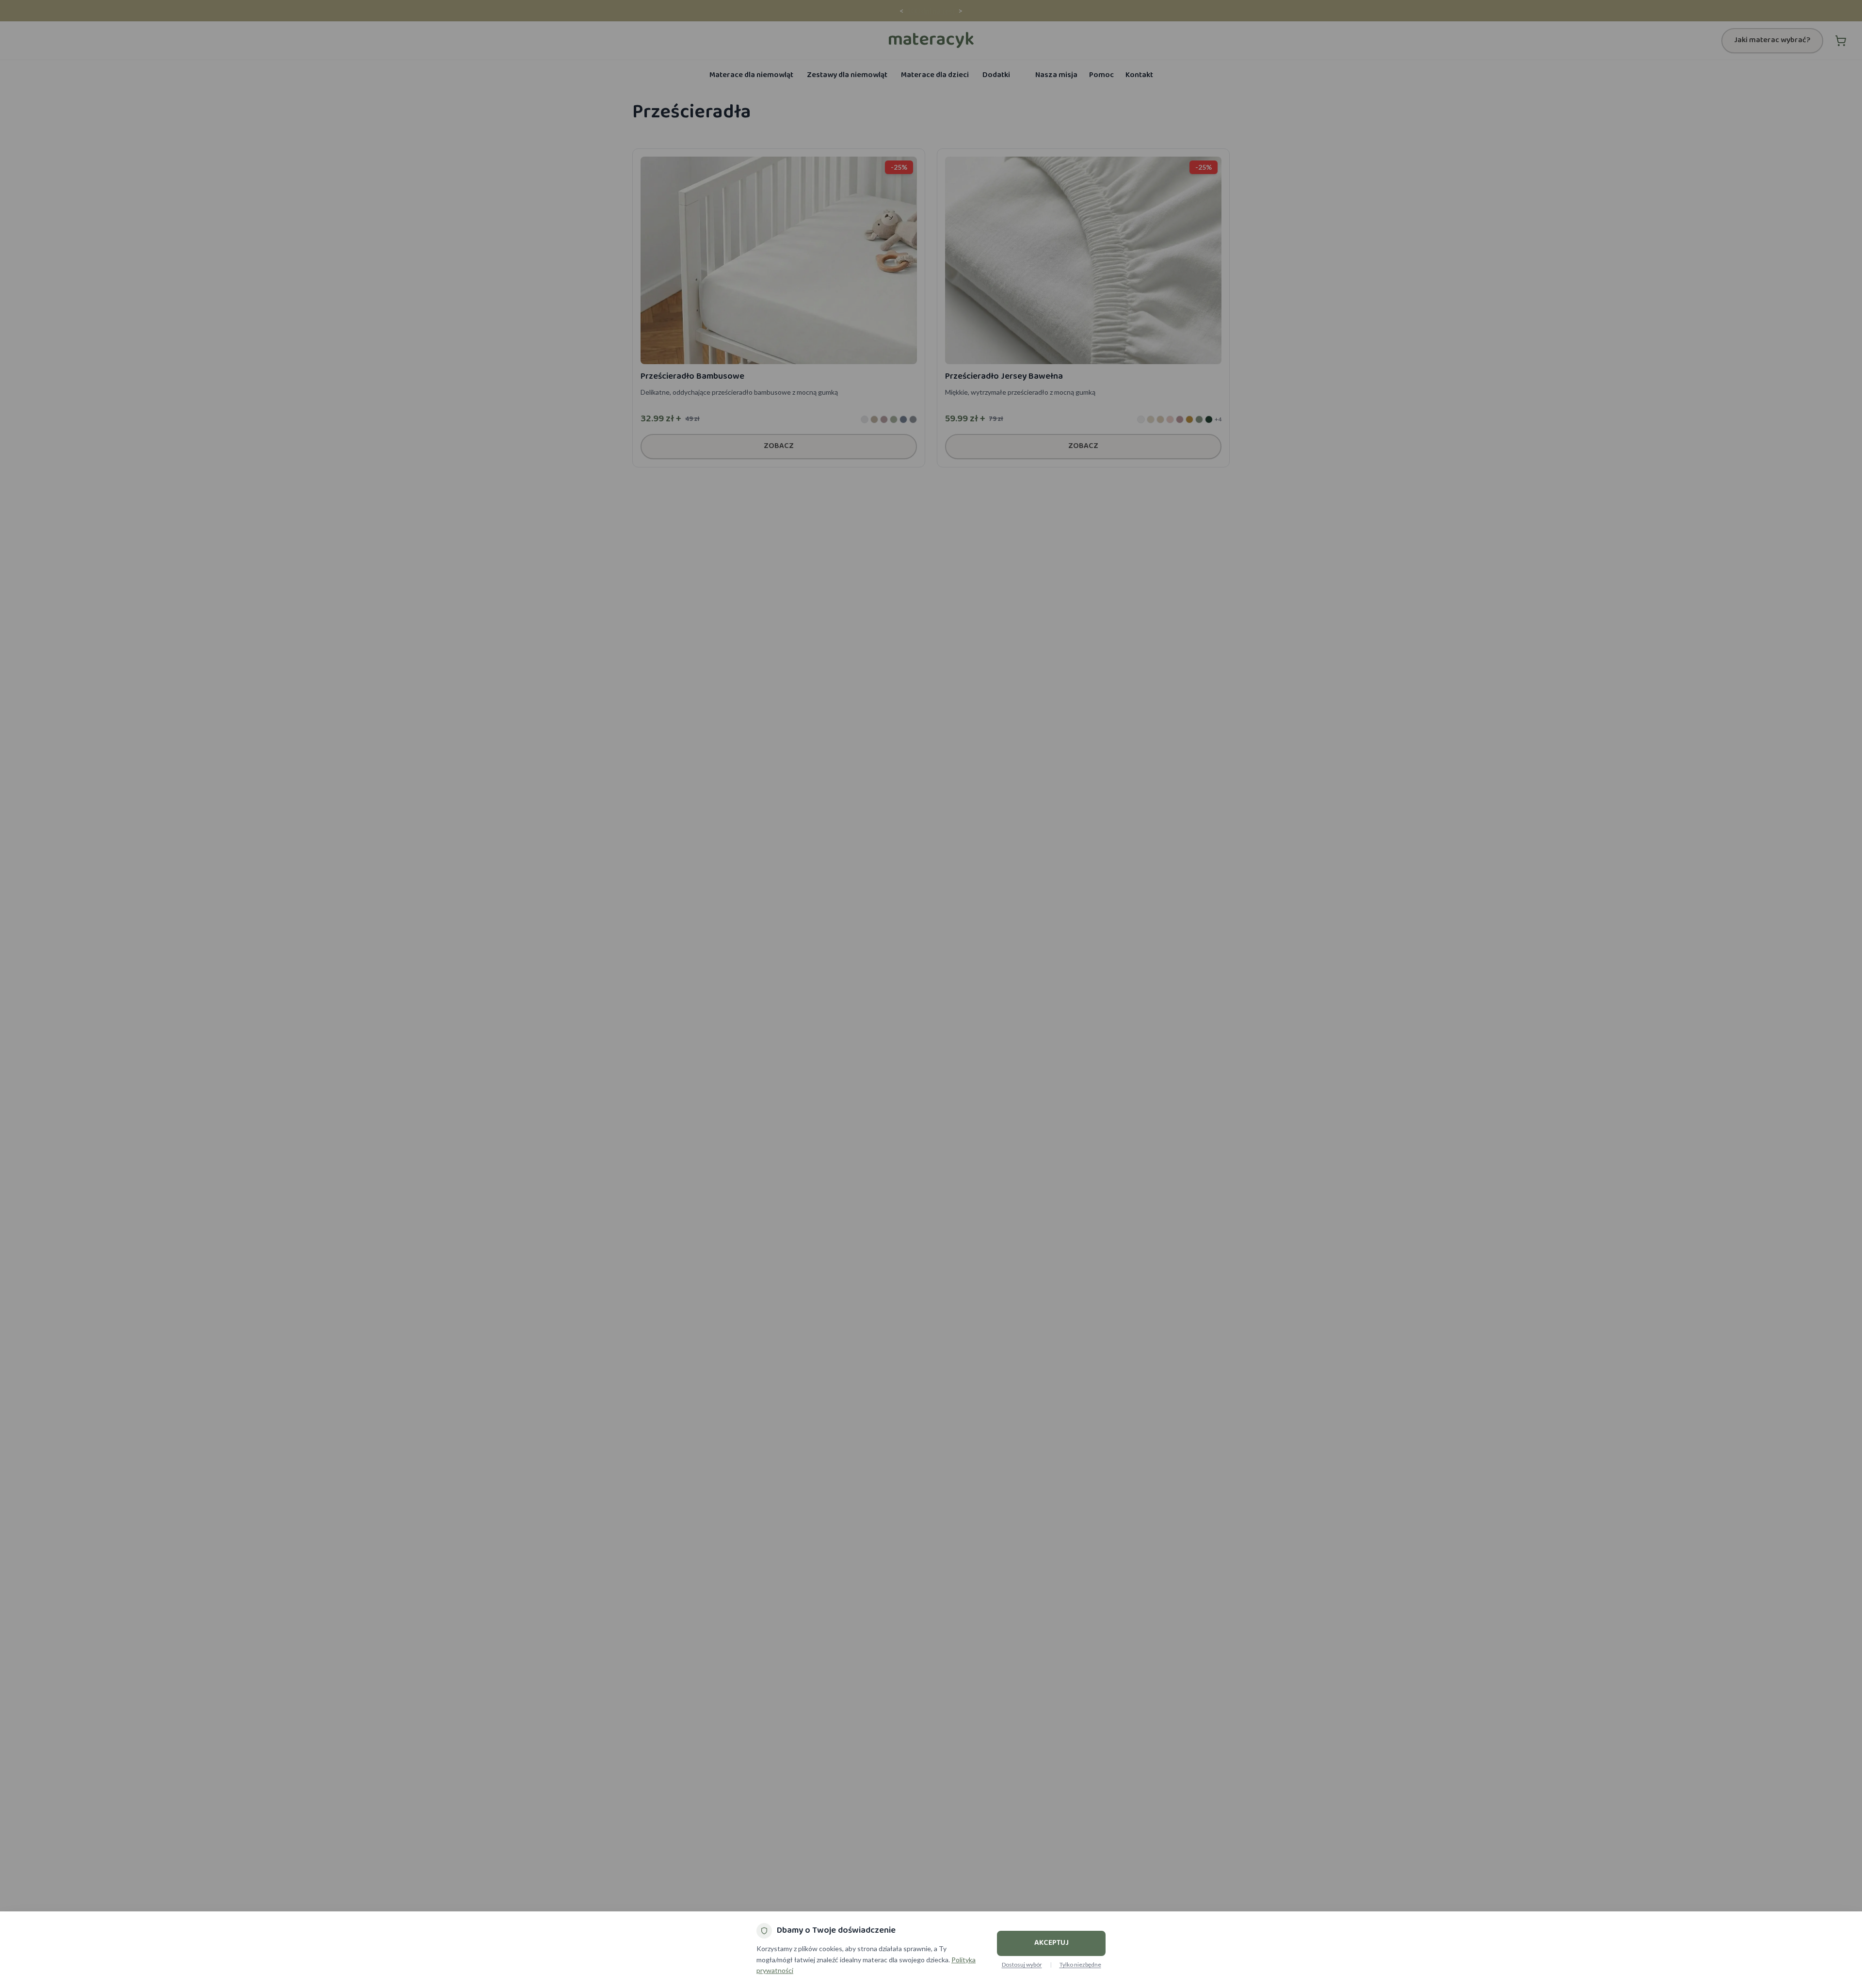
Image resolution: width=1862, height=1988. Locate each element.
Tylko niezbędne (1080, 1964)
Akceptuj (1051, 1943)
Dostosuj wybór (1022, 1964)
